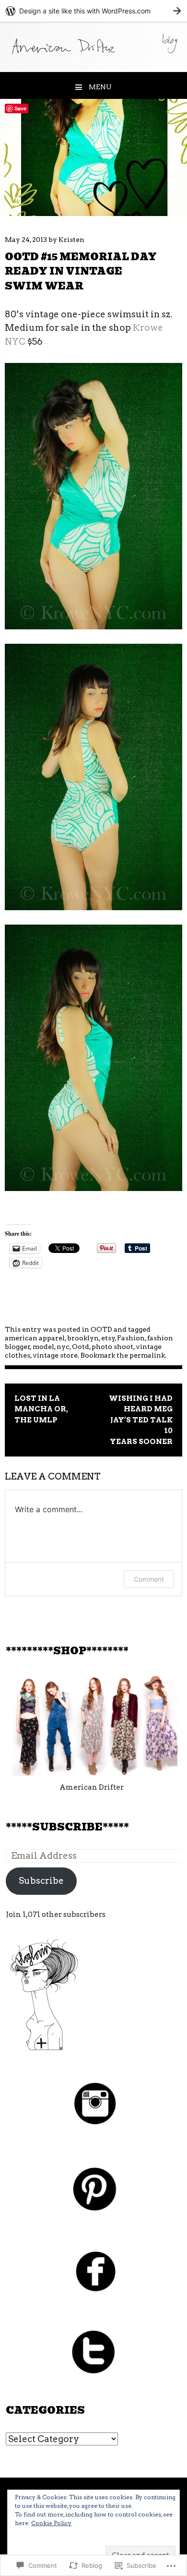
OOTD (101, 1329)
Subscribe (41, 1881)
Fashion (131, 1338)
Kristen (71, 240)
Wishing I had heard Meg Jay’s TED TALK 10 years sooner (141, 1420)
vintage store (55, 1355)
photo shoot (112, 1347)
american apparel (35, 1338)
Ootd (81, 1347)
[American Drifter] (93, 69)
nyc (63, 1347)
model (43, 1347)
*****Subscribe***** (67, 1827)
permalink (147, 1355)
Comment (149, 1579)
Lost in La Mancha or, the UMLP (41, 1409)
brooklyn (83, 1338)
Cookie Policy (51, 2523)
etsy (108, 1338)
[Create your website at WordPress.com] (93, 11)
